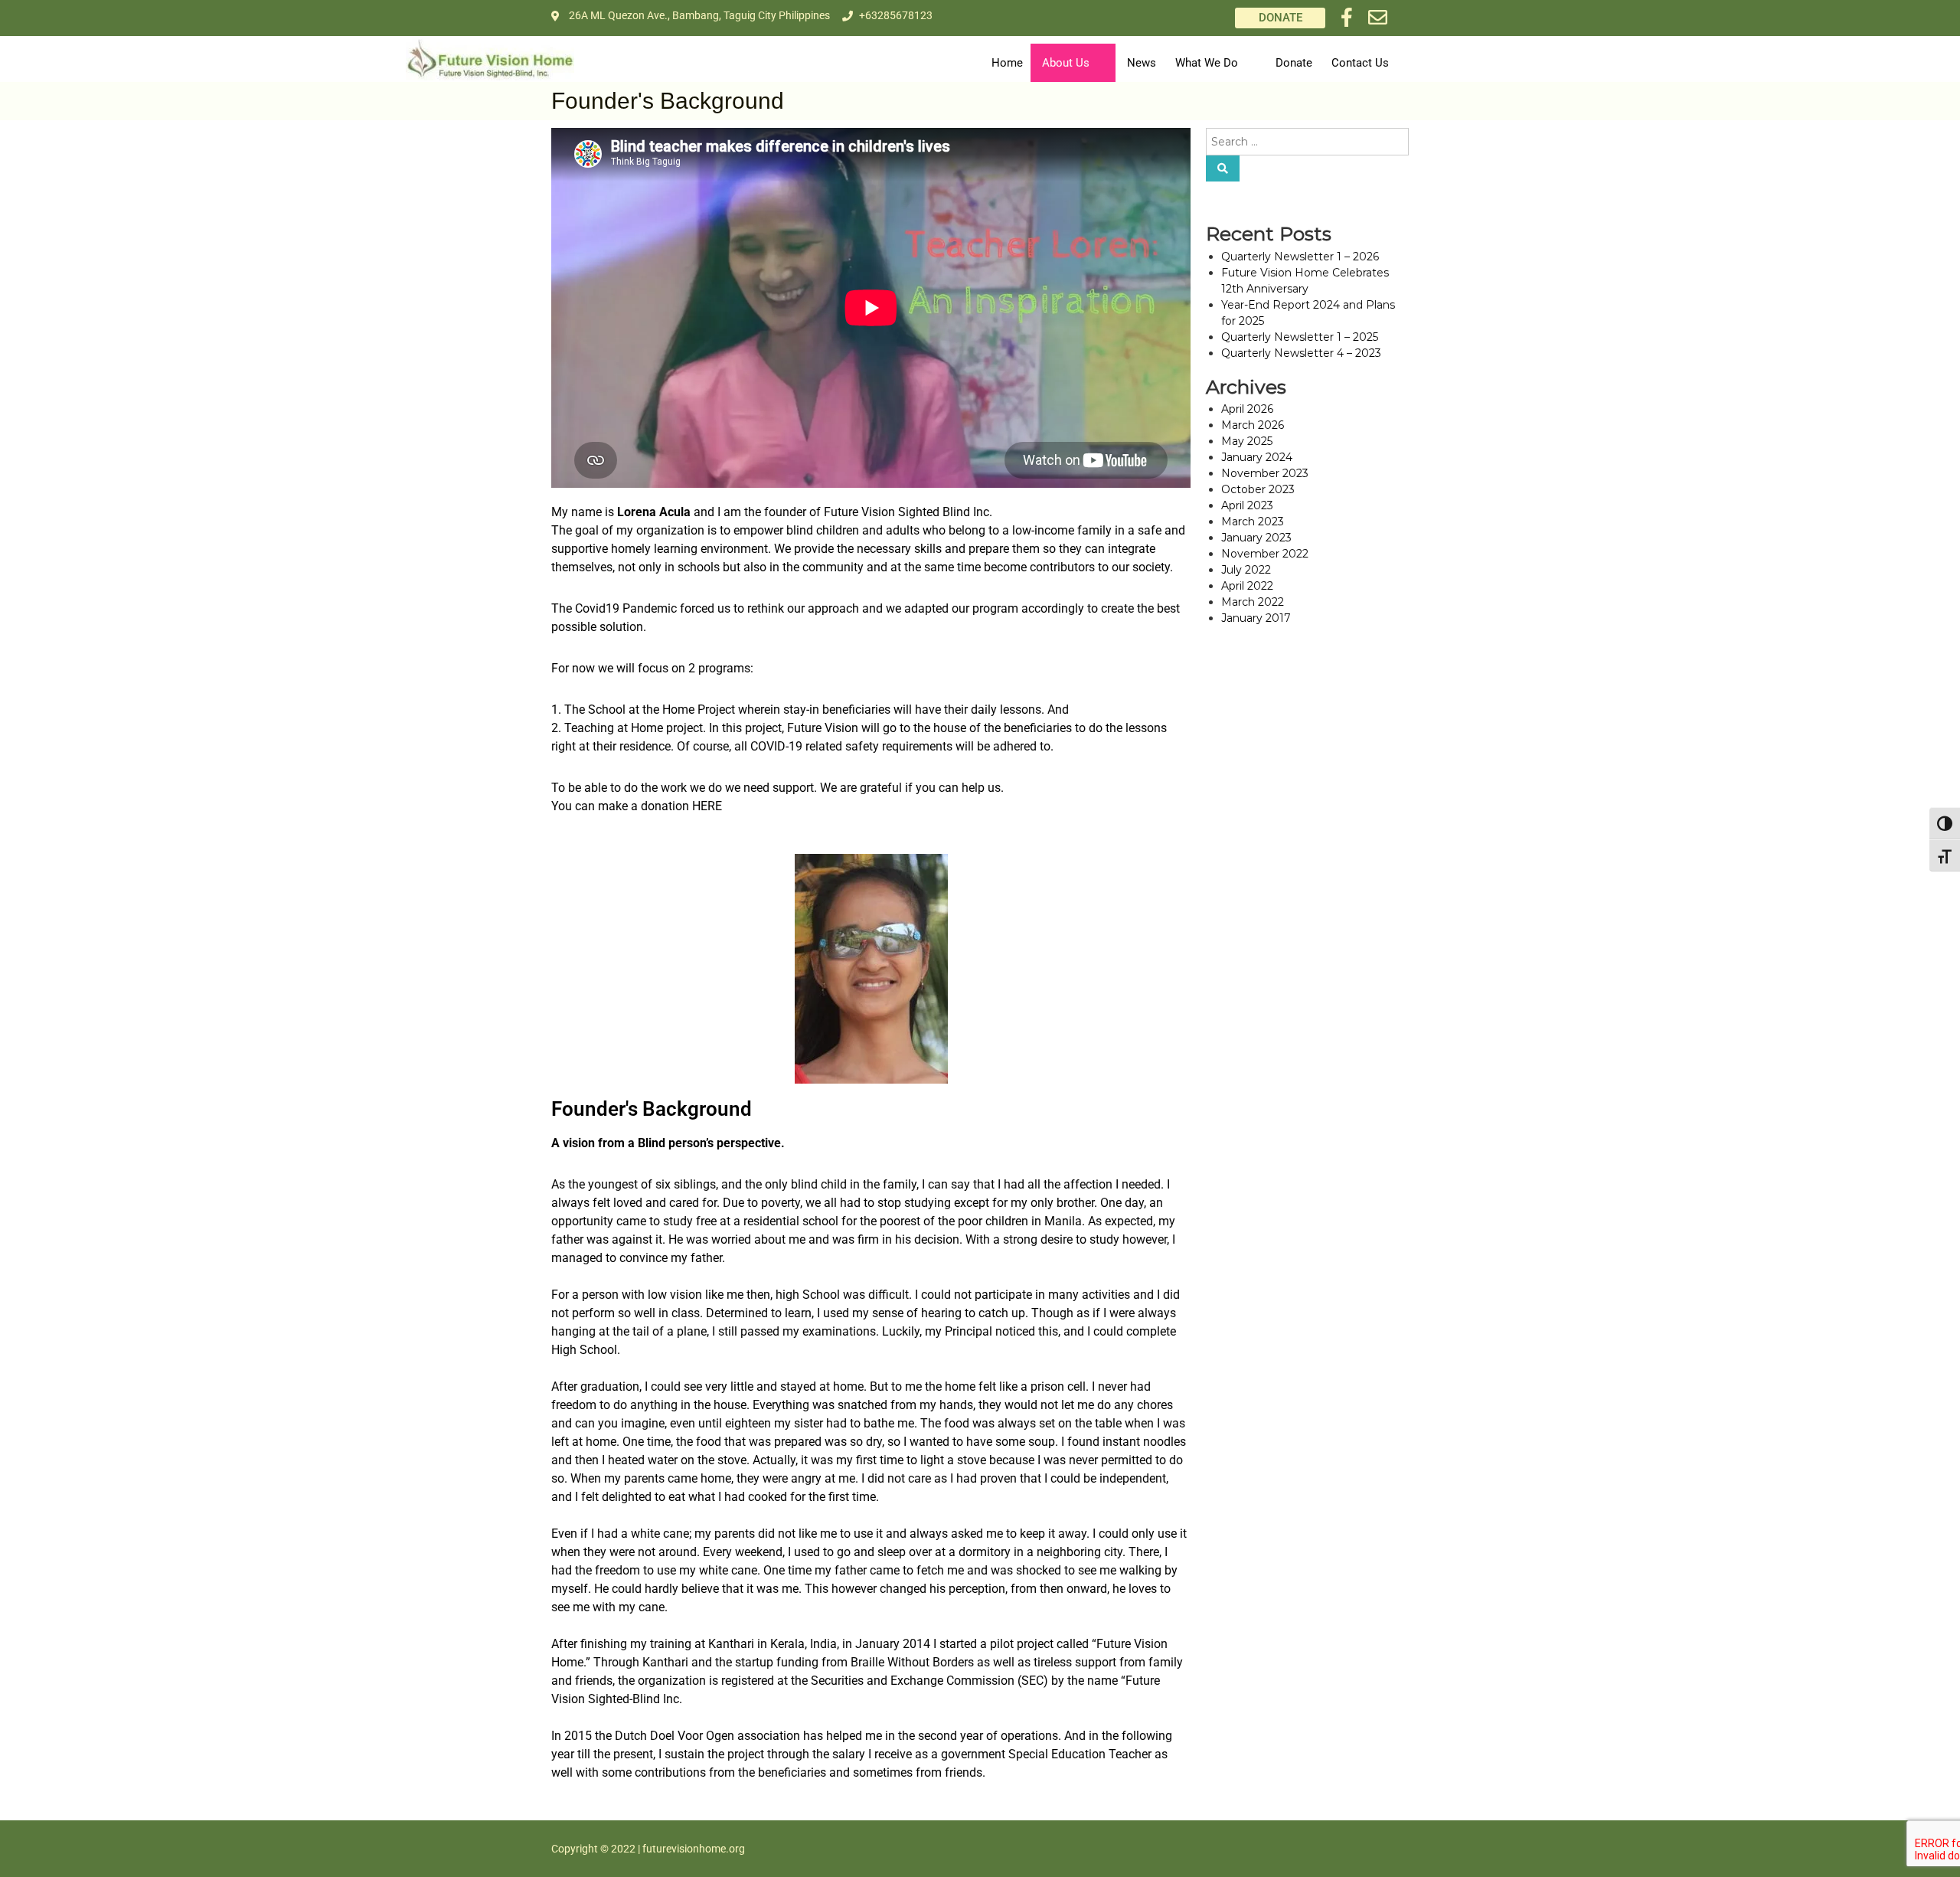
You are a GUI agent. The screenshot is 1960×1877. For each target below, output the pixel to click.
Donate (1294, 63)
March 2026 (1253, 425)
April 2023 (1247, 505)
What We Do (1207, 63)
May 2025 (1247, 441)
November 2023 (1265, 473)
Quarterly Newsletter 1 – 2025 (1300, 337)
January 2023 (1256, 538)
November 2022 (1265, 554)
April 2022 (1247, 586)
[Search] (1223, 168)
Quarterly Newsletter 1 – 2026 (1300, 257)
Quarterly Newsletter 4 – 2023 (1301, 353)
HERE (707, 806)
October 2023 (1258, 489)
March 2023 (1253, 522)
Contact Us (1360, 63)
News (1142, 63)
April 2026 (1247, 409)
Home (1007, 63)
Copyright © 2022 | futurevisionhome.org (648, 1849)
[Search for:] (1307, 141)
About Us (1066, 63)
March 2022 (1253, 602)
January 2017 (1256, 618)
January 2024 (1257, 457)
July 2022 (1246, 570)
